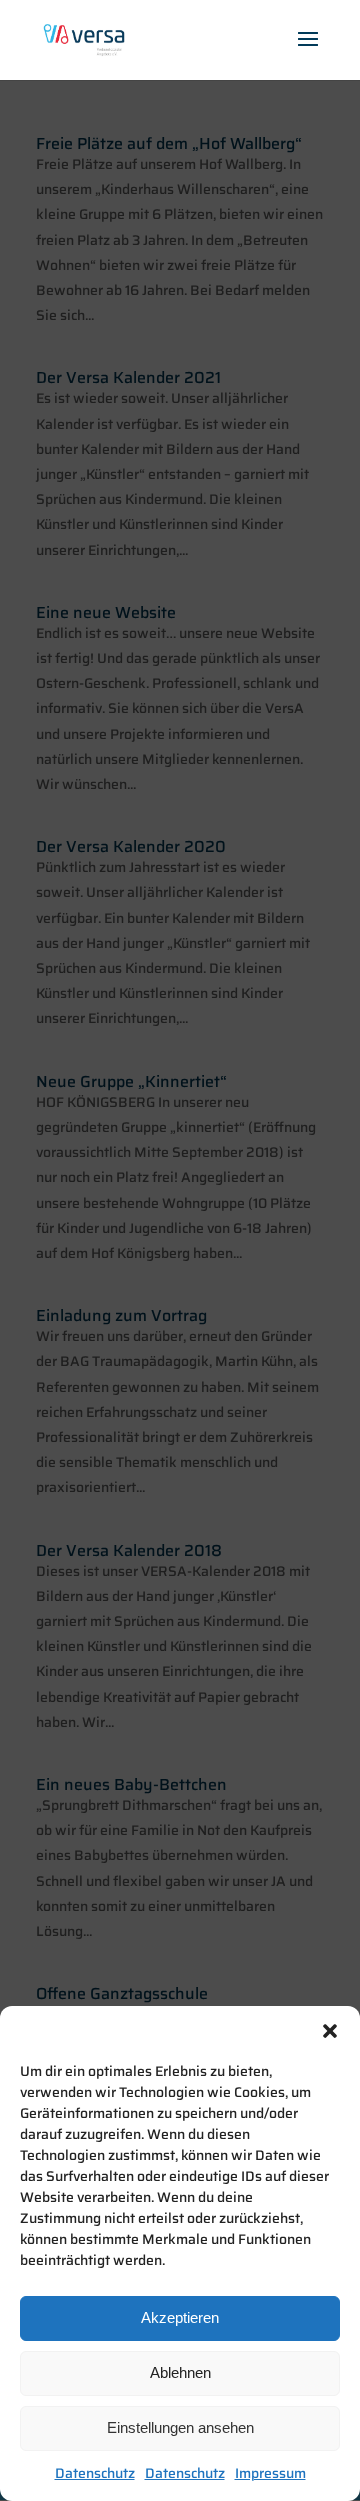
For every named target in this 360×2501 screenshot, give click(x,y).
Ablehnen (180, 2372)
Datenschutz (95, 2473)
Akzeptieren (180, 2317)
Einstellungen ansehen (180, 2427)
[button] (330, 2031)
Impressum (270, 2473)
